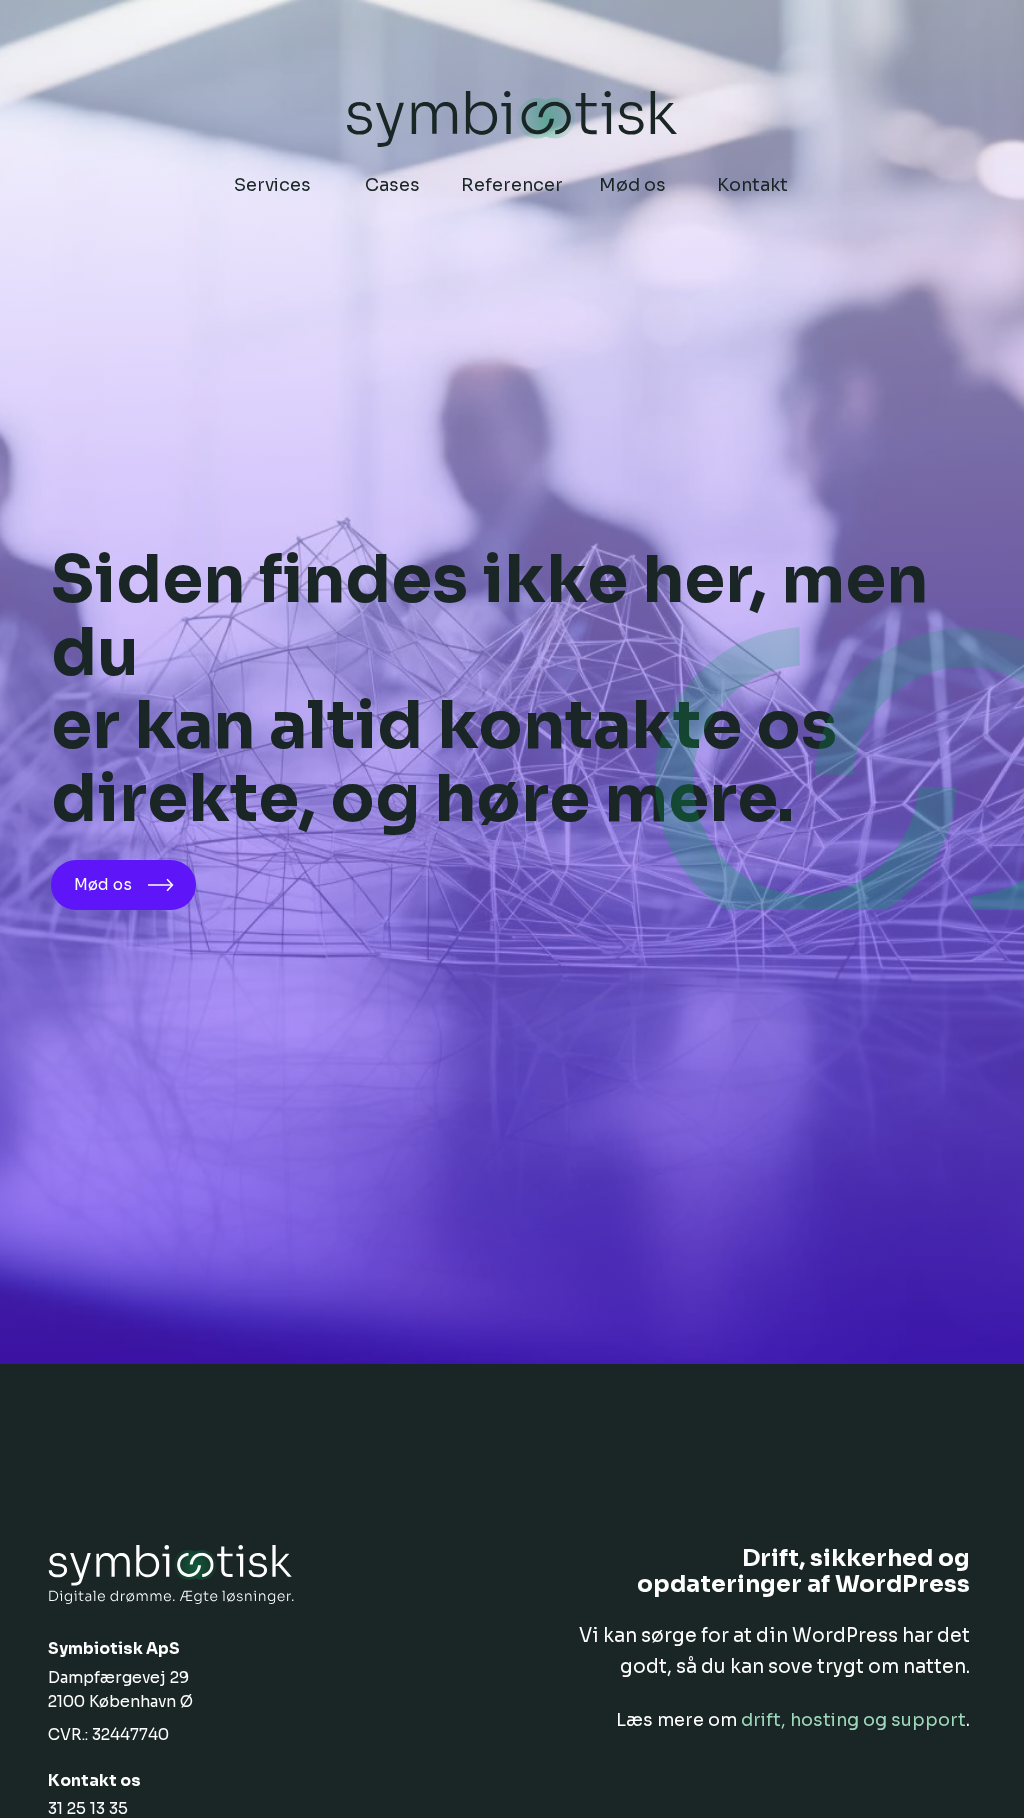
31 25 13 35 (88, 1808)
